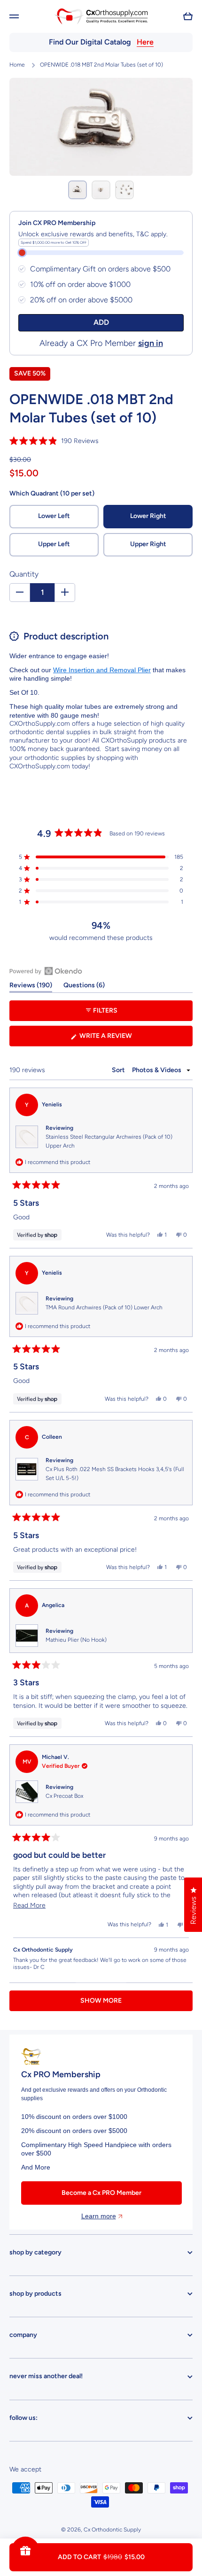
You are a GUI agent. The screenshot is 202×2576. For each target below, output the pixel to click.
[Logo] (101, 16)
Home (17, 65)
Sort (119, 1070)
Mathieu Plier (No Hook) (76, 1640)
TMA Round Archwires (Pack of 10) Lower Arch (104, 1307)
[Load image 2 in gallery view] (101, 190)
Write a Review (121, 1039)
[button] (188, 16)
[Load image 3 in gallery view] (124, 190)
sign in (151, 343)
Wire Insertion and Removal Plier (102, 670)
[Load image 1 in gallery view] (78, 190)
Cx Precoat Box (64, 1796)
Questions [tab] (84, 987)
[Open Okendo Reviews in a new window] (46, 971)
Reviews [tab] (31, 987)
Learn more (99, 2216)
